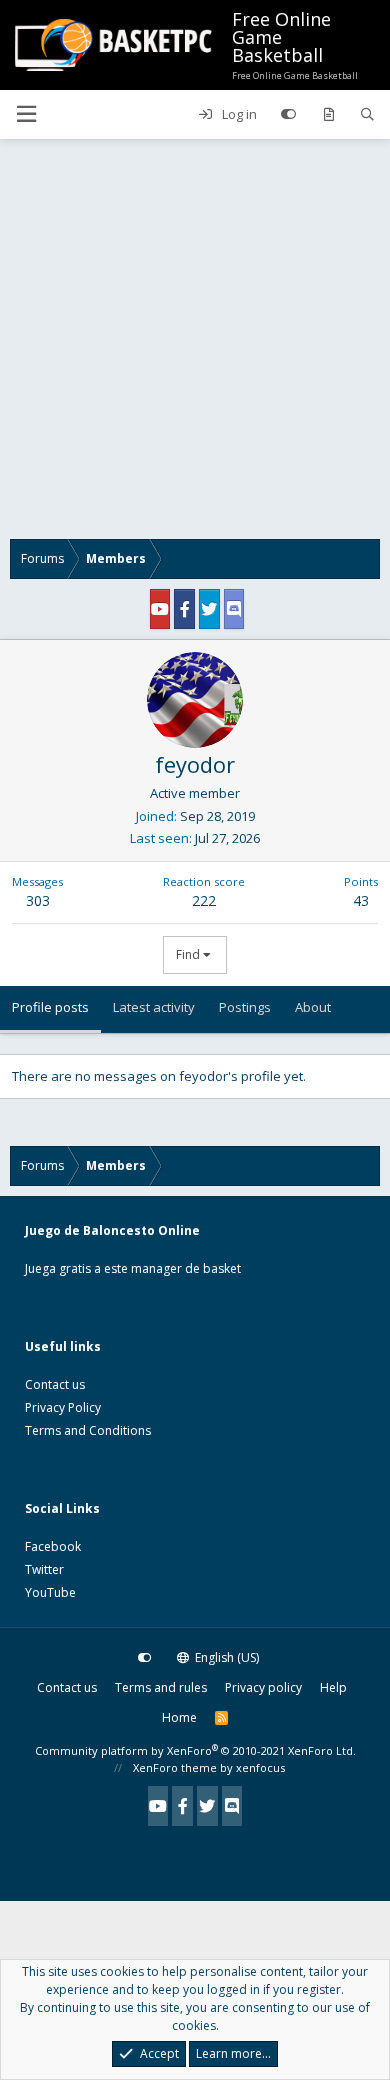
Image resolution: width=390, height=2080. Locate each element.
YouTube (50, 1592)
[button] (26, 114)
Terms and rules (161, 1687)
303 (38, 900)
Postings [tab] (245, 1007)
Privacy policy (263, 1687)
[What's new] (328, 115)
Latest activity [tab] (154, 1007)
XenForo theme (175, 1767)
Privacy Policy (63, 1407)
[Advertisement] (195, 344)
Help (333, 1687)
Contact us (55, 1384)
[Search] (367, 115)
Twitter (44, 1569)
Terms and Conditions (88, 1430)
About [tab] (313, 1007)
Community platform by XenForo (195, 1750)
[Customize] (288, 115)
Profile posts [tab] (50, 1007)
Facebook (53, 1546)
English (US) (225, 1657)
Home (179, 1717)
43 (361, 900)
